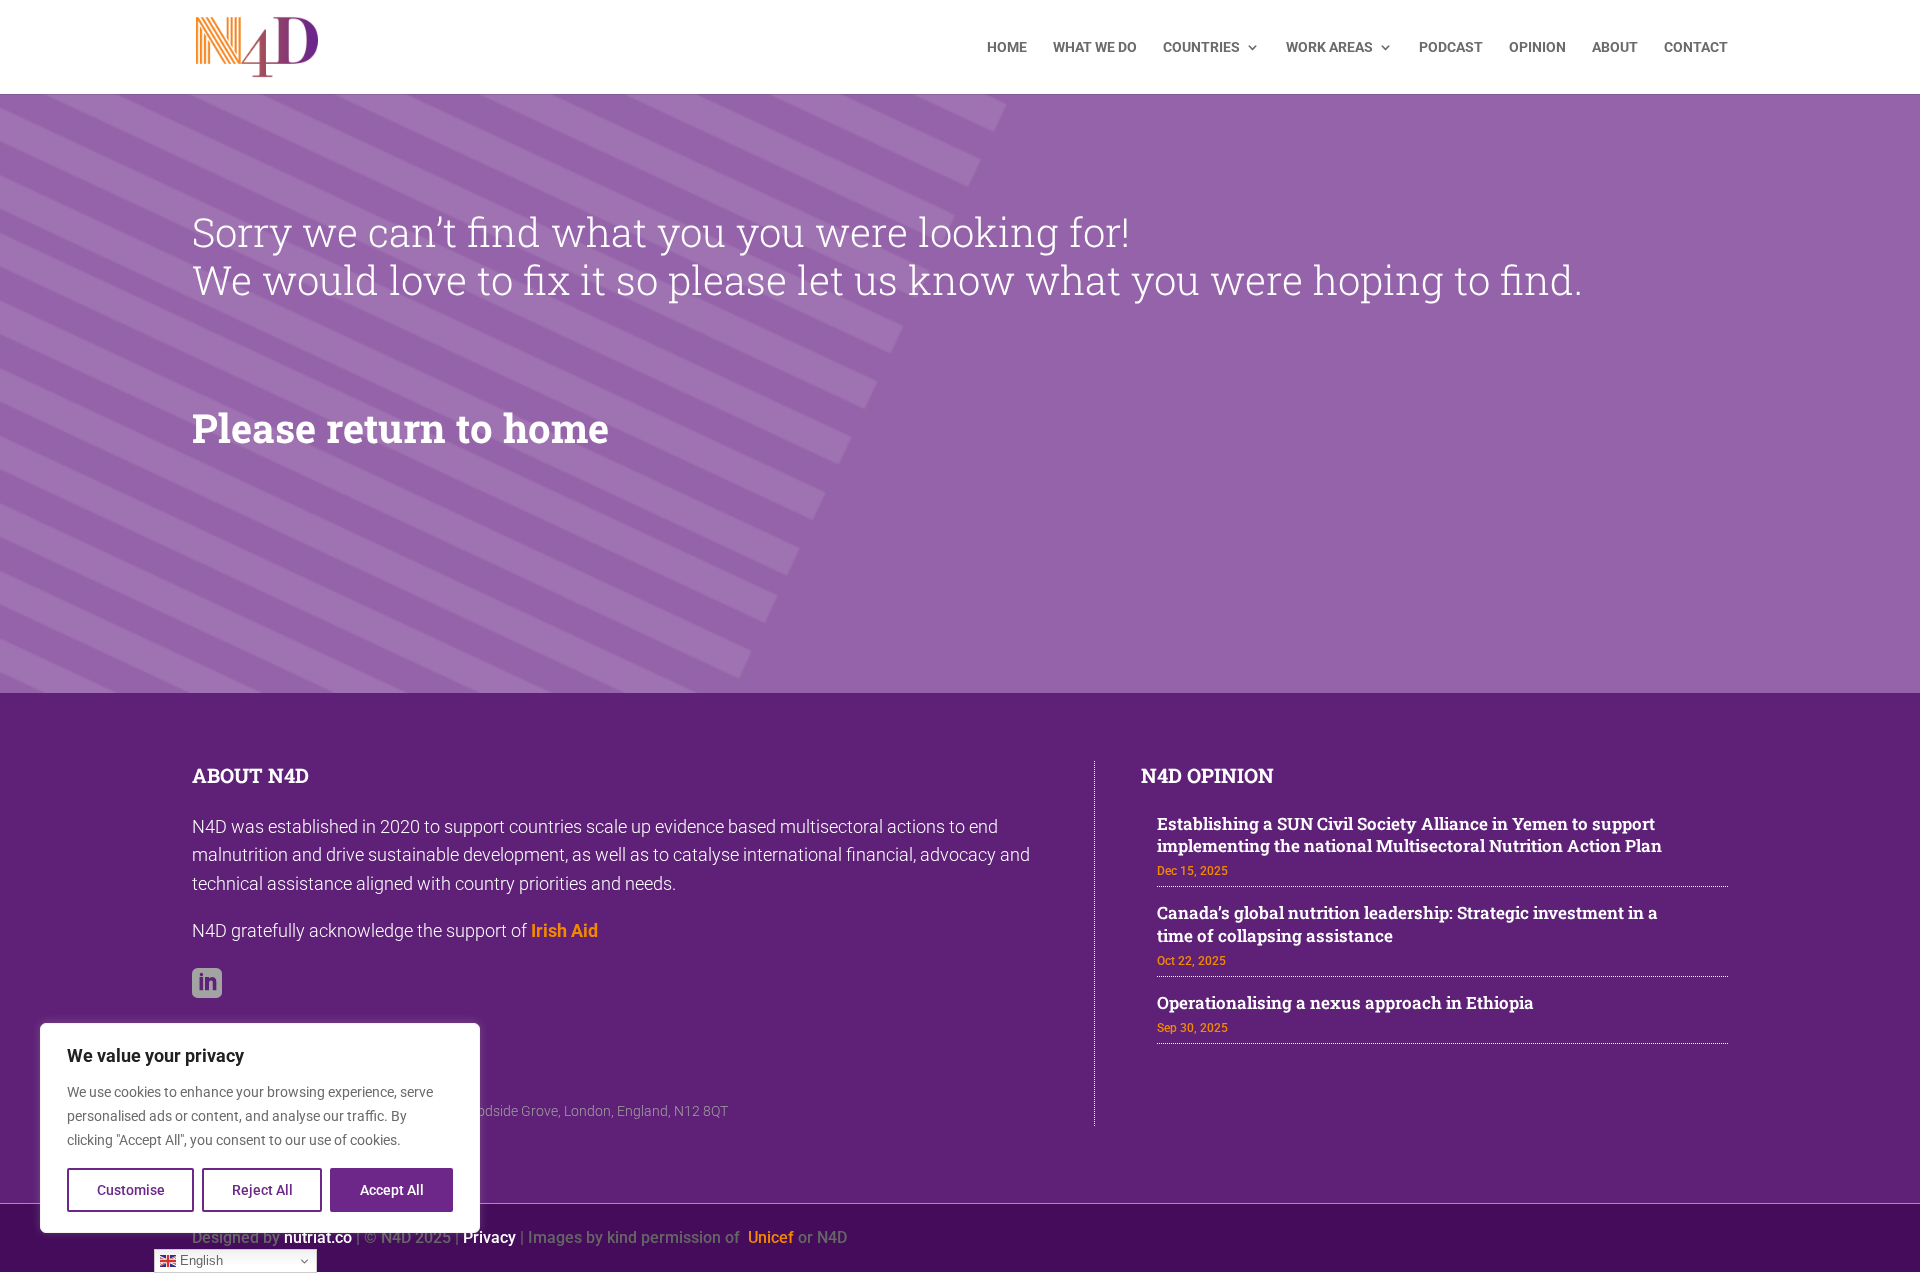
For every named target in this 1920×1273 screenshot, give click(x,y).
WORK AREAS (1329, 47)
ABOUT (1615, 47)
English (199, 1260)
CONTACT (1696, 47)
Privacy (489, 1237)
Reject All (262, 1190)
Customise (131, 1190)
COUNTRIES (1201, 47)
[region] (260, 1128)
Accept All (392, 1190)
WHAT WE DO (1095, 47)
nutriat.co (318, 1237)
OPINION (1537, 47)
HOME (1007, 47)
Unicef (771, 1237)
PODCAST (1451, 47)
